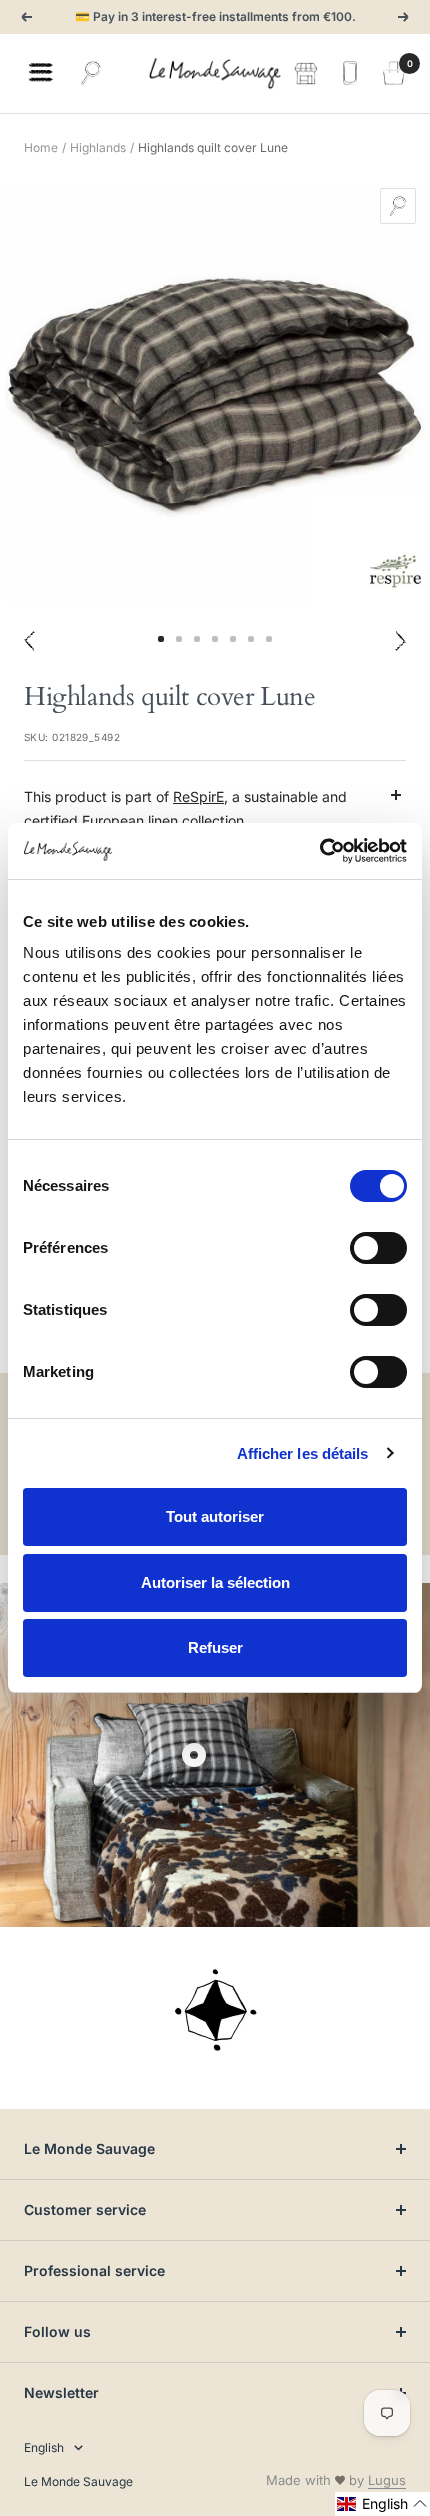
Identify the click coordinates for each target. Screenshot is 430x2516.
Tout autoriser (215, 1516)
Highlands (98, 147)
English (44, 2447)
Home (41, 147)
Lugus (387, 2480)
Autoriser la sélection (215, 1582)
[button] (382, 2504)
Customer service (85, 2209)
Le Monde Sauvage (89, 2148)
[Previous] (29, 639)
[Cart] (394, 73)
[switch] (378, 1248)
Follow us (57, 2331)
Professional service (94, 2270)
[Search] (91, 73)
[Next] (400, 639)
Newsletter (61, 2392)
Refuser (215, 1647)
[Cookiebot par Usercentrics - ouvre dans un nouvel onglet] (319, 851)
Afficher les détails (303, 1453)
